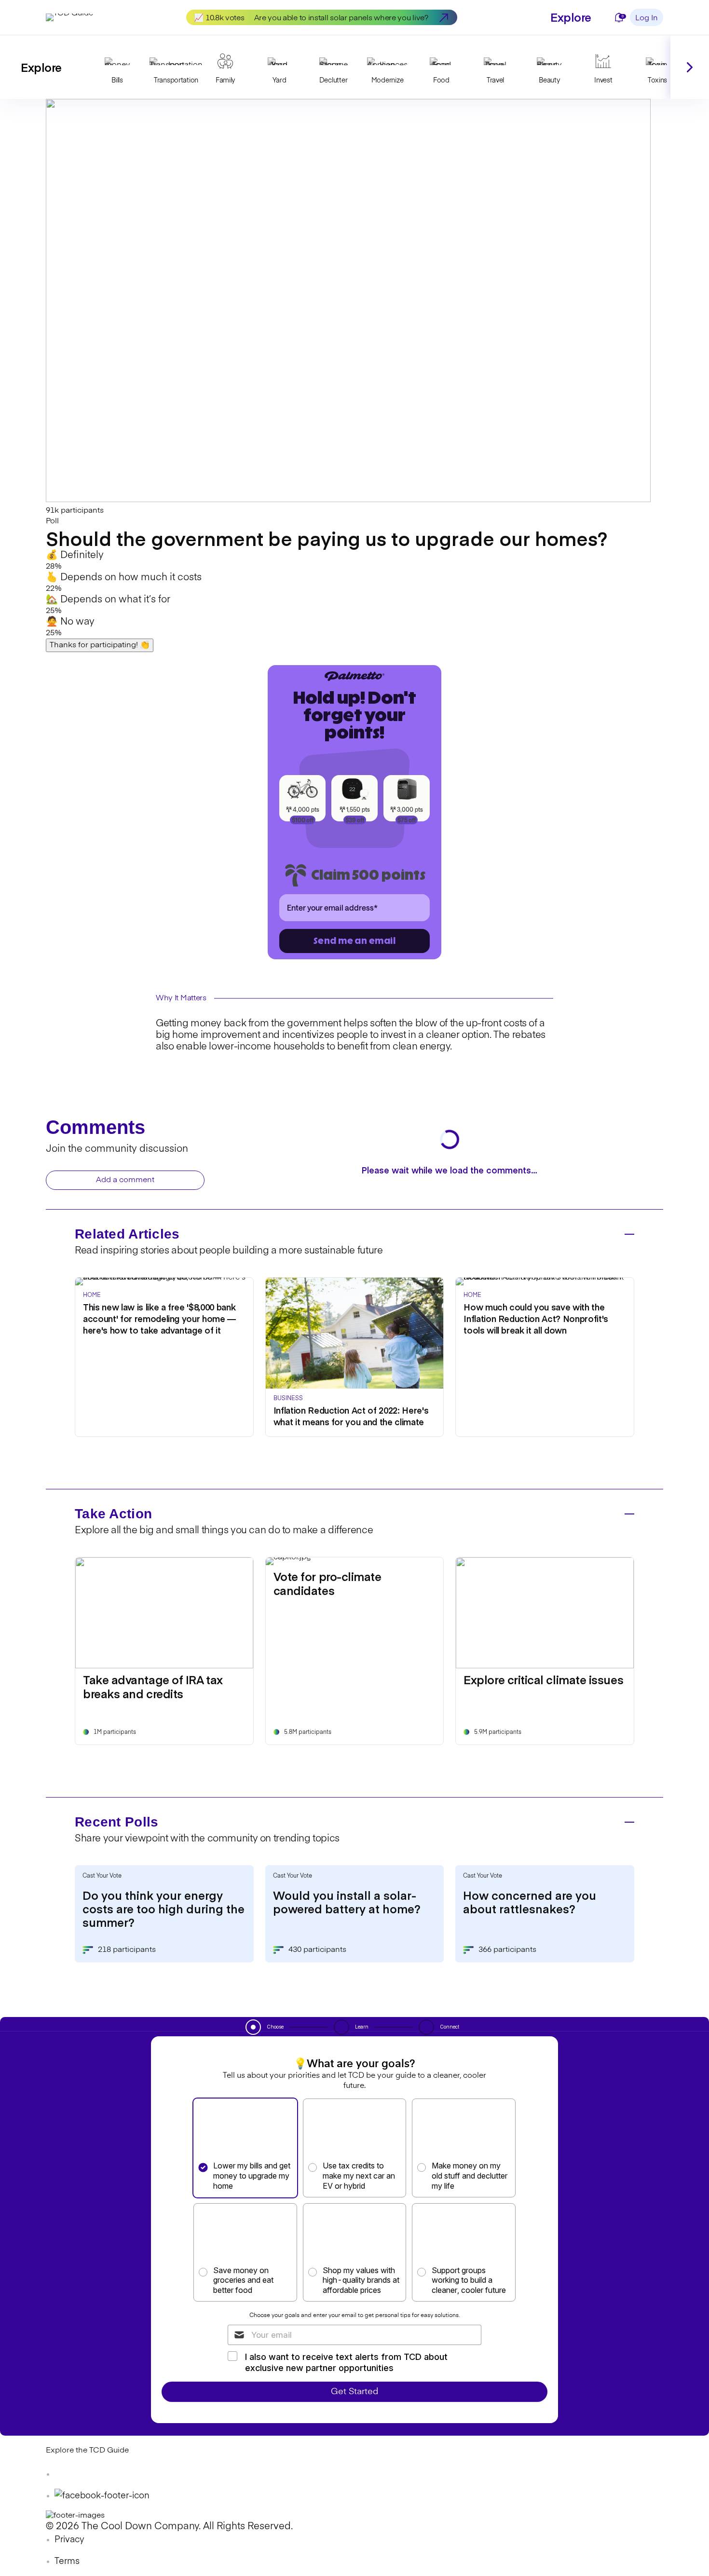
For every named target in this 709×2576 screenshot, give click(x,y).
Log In (647, 18)
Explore (571, 17)
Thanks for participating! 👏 (100, 645)
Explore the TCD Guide (87, 2451)
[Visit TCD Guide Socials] (65, 2474)
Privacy (69, 2540)
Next (690, 67)
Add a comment (125, 1180)
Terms (67, 2562)
